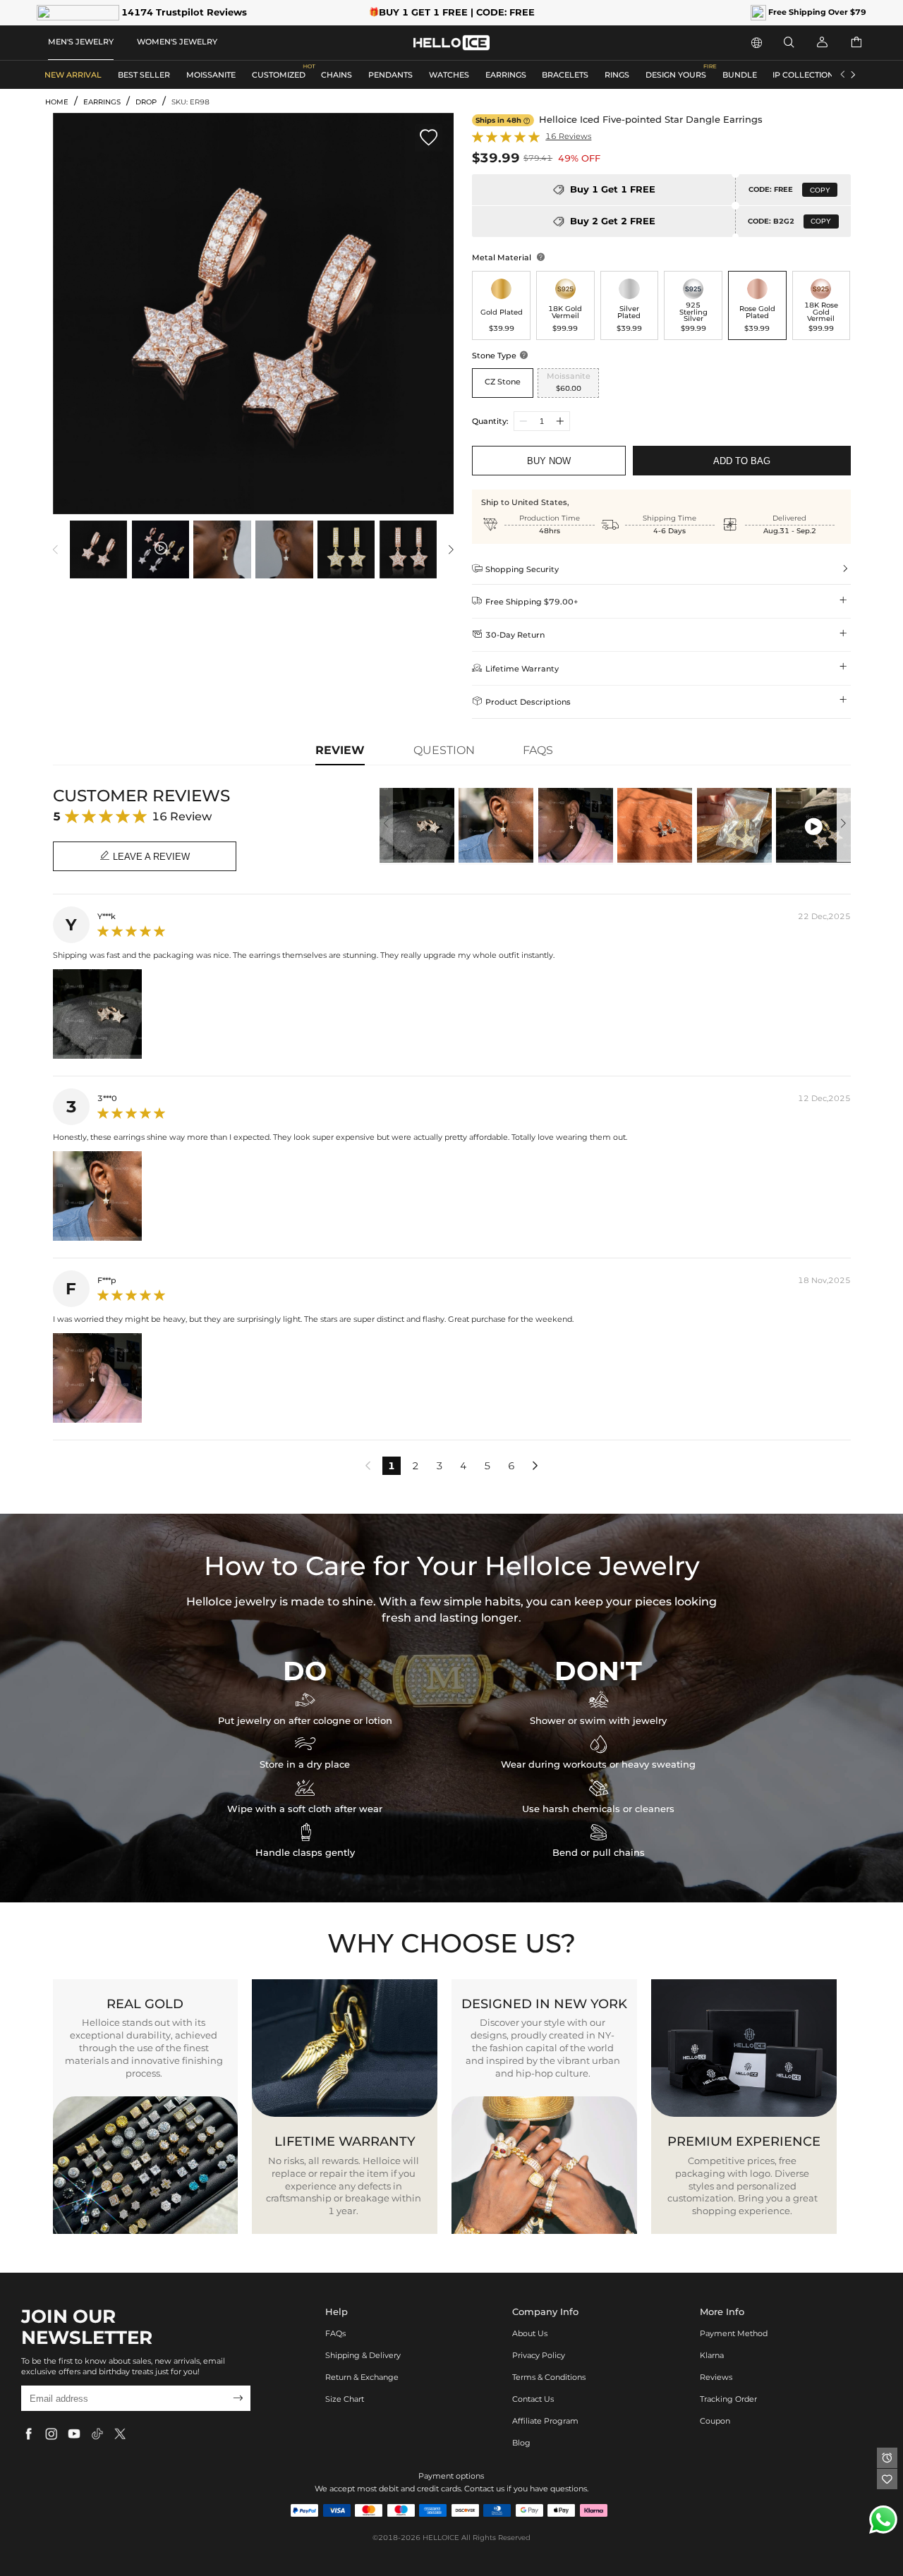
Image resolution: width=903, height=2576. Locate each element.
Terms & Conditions (549, 2377)
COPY (820, 190)
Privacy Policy (539, 2355)
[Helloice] (451, 43)
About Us (530, 2333)
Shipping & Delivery (363, 2355)
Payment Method (734, 2333)
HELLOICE (441, 2538)
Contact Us (533, 2399)
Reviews (716, 2377)
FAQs (335, 2333)
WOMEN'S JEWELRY (177, 42)
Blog (521, 2443)
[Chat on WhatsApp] (883, 2520)
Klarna (712, 2355)
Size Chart (345, 2399)
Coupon (715, 2421)
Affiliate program (545, 2421)
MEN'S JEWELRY (81, 42)
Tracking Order (728, 2399)
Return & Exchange (362, 2377)
